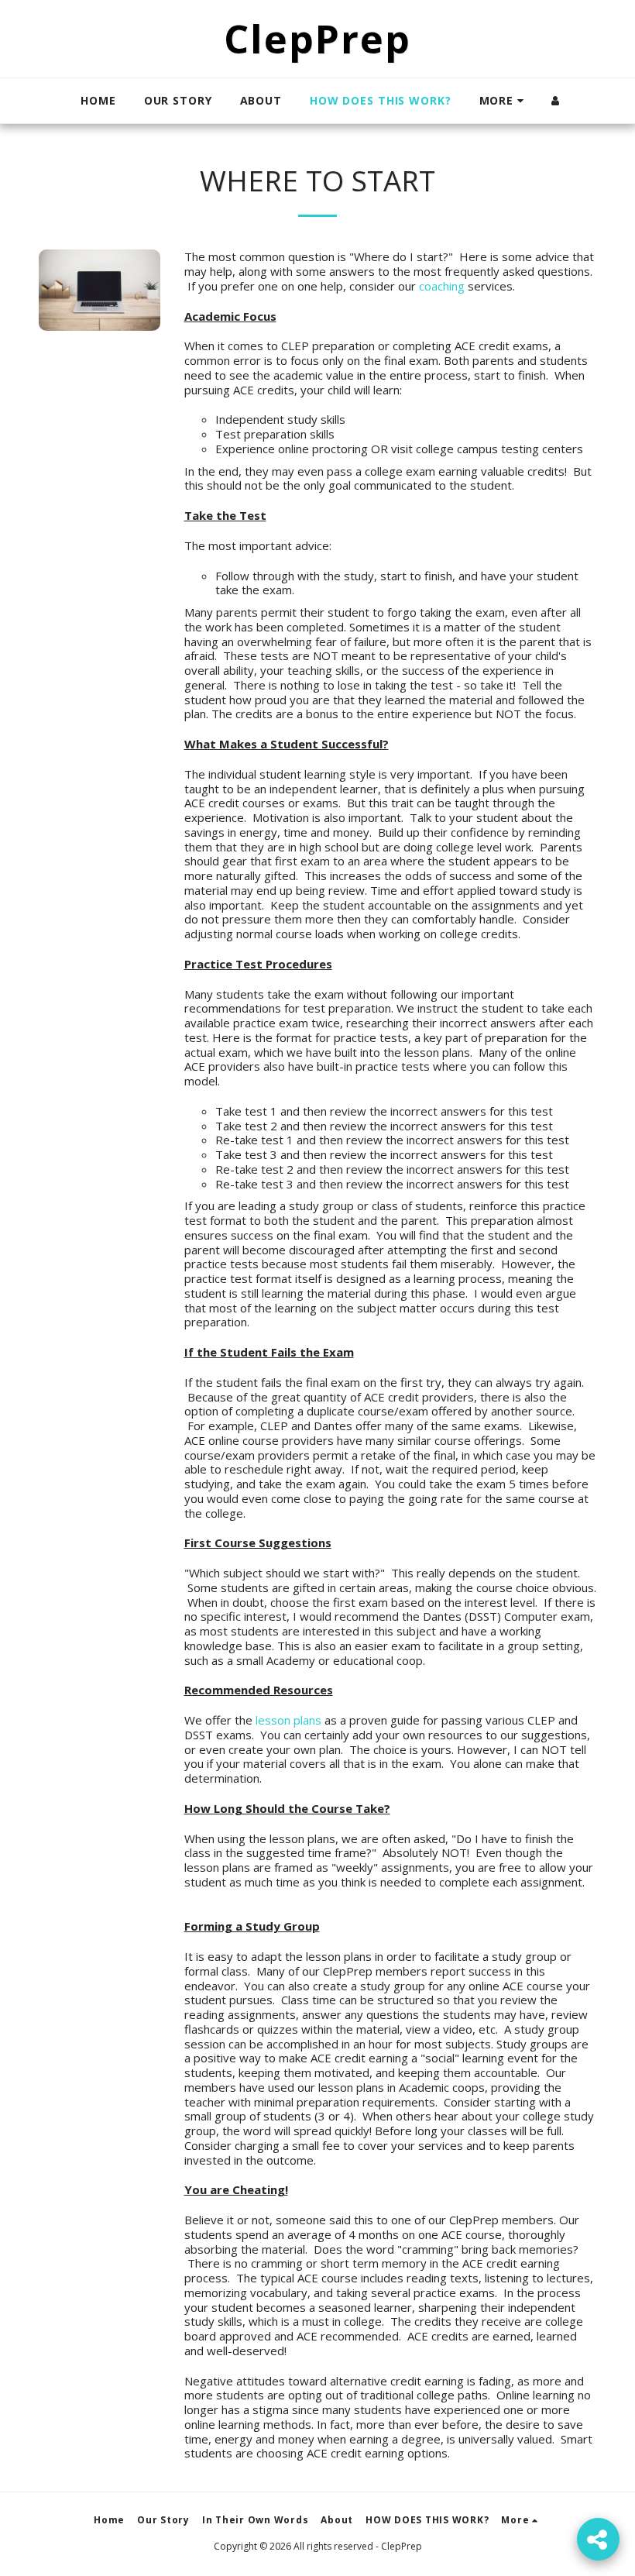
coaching (442, 286)
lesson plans (288, 1720)
